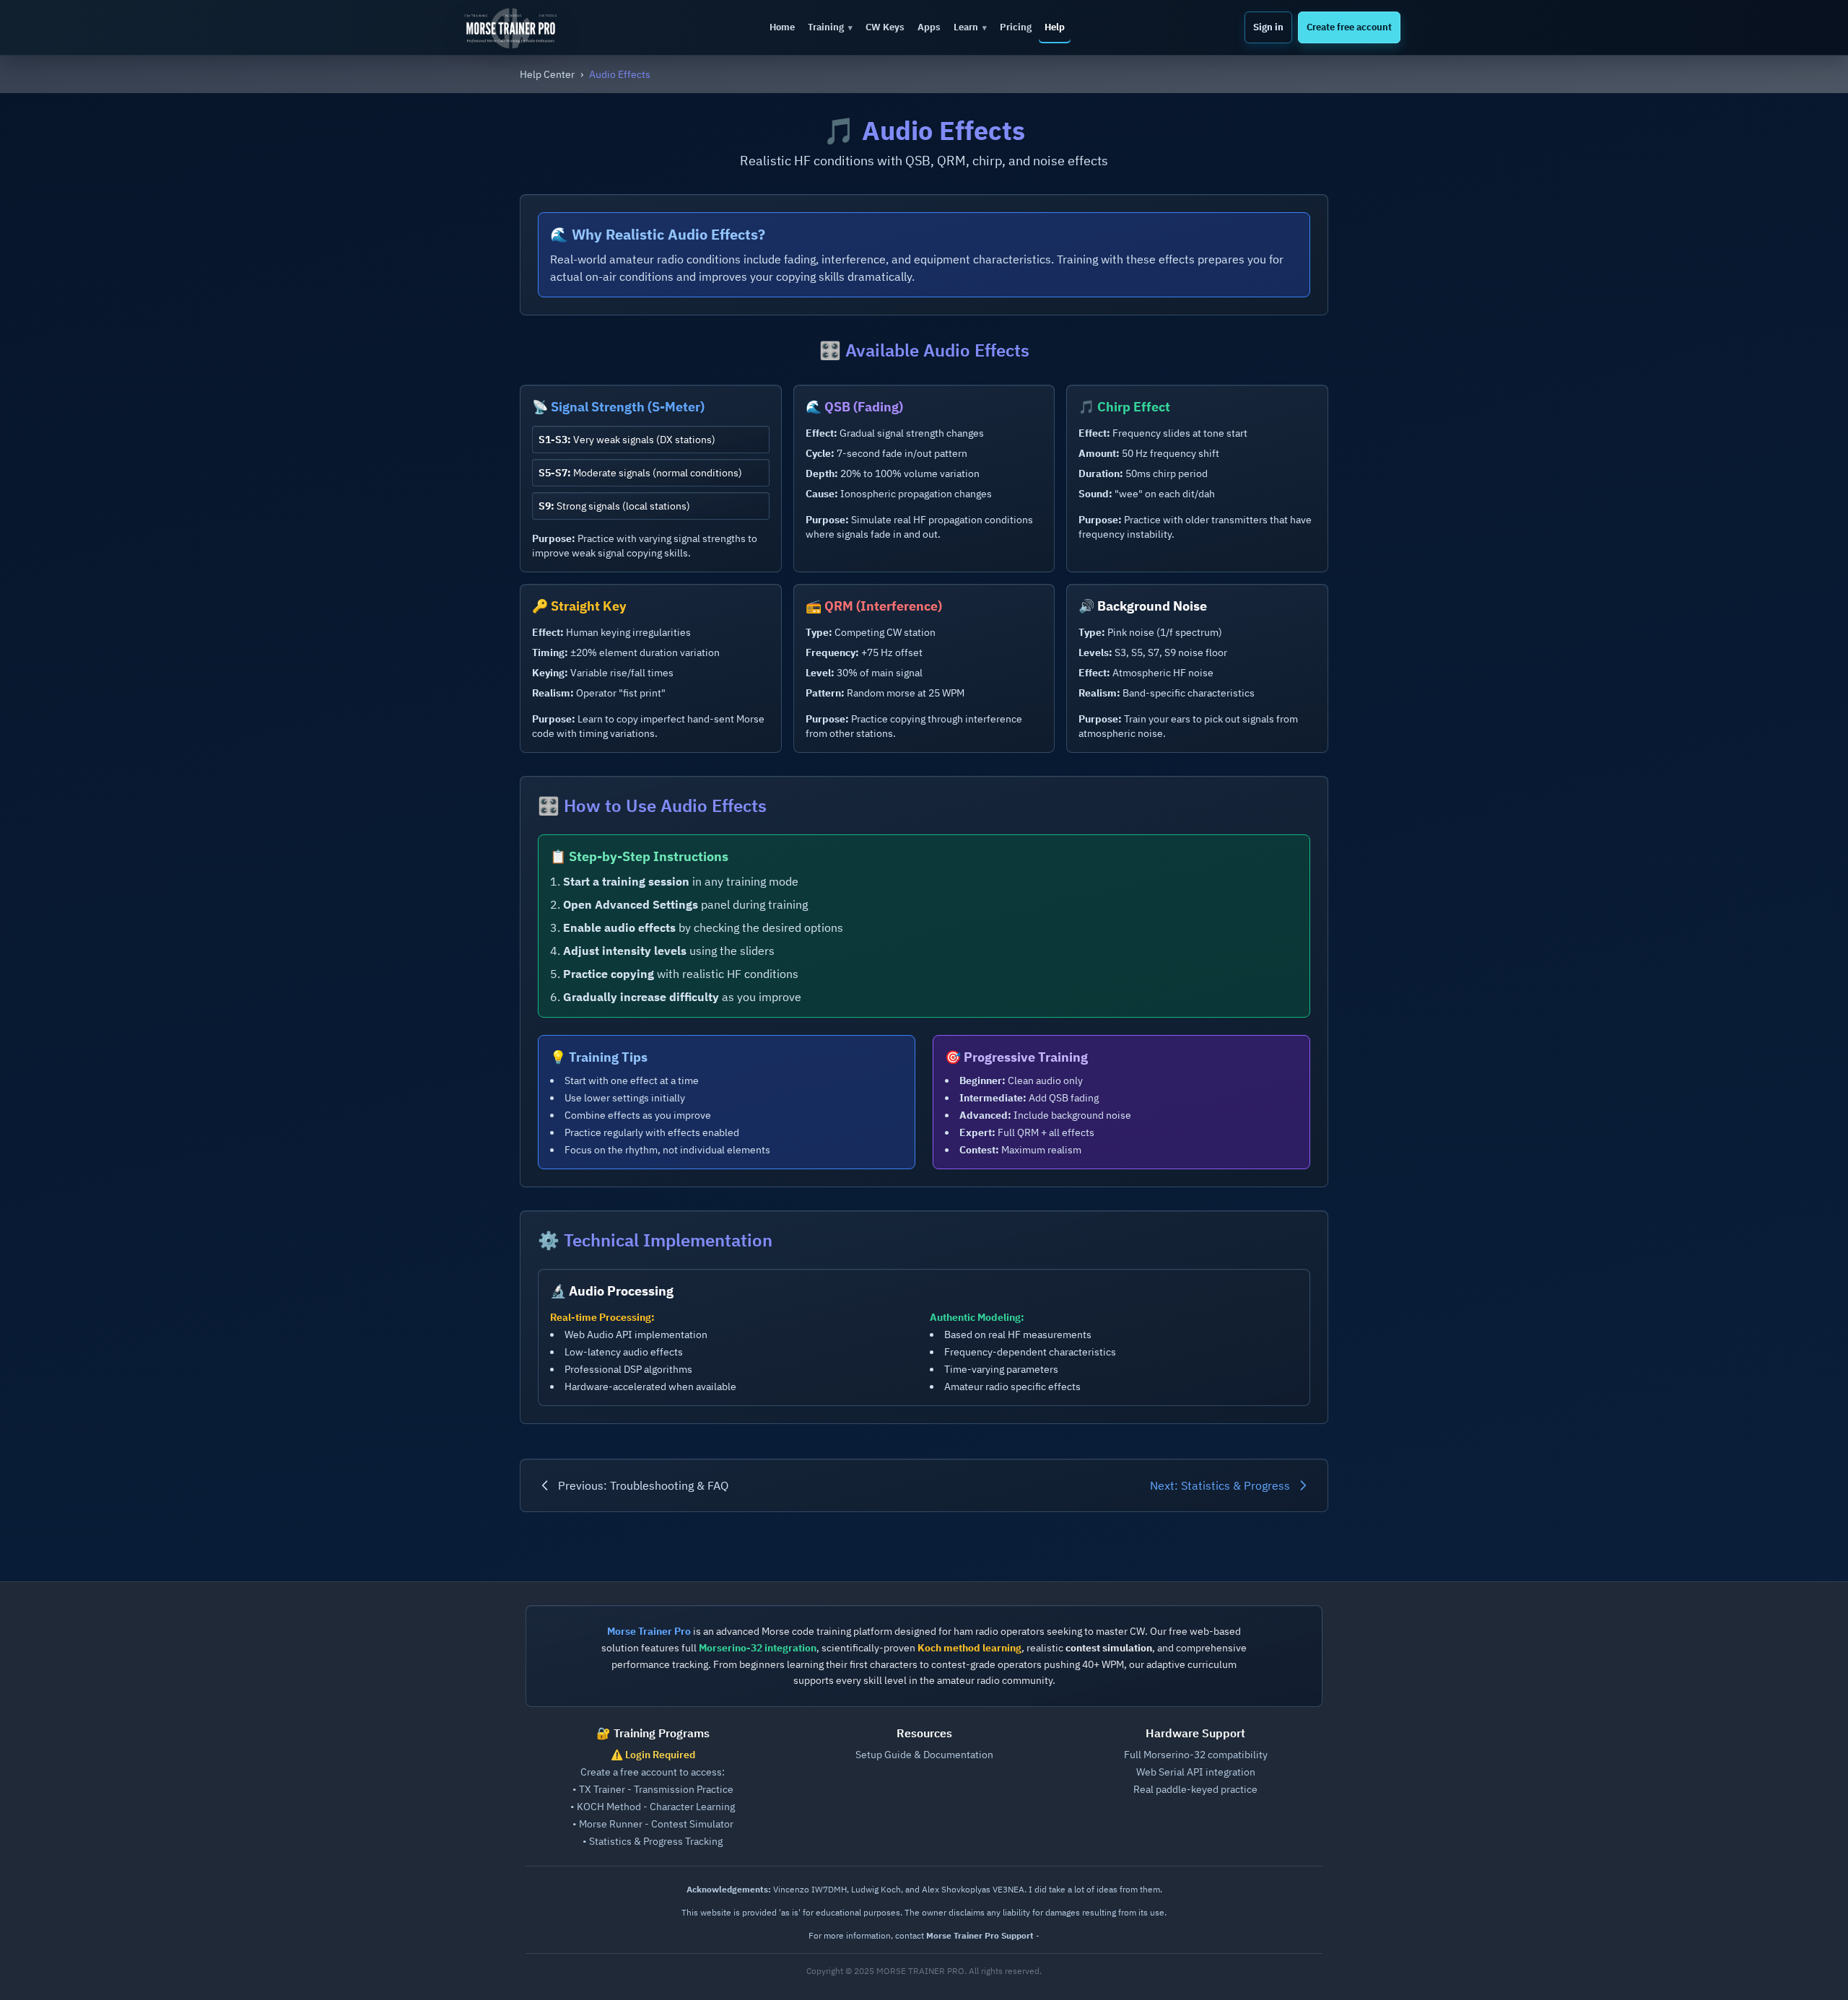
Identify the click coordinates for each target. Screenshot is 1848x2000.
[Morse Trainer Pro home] (516, 27)
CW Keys (885, 27)
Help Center (547, 74)
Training (830, 27)
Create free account (1349, 27)
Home (782, 27)
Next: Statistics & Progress (1220, 1485)
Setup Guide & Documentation (924, 1755)
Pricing (1016, 27)
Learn (970, 27)
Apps (929, 27)
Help (1055, 27)
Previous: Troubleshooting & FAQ (643, 1485)
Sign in (1268, 27)
